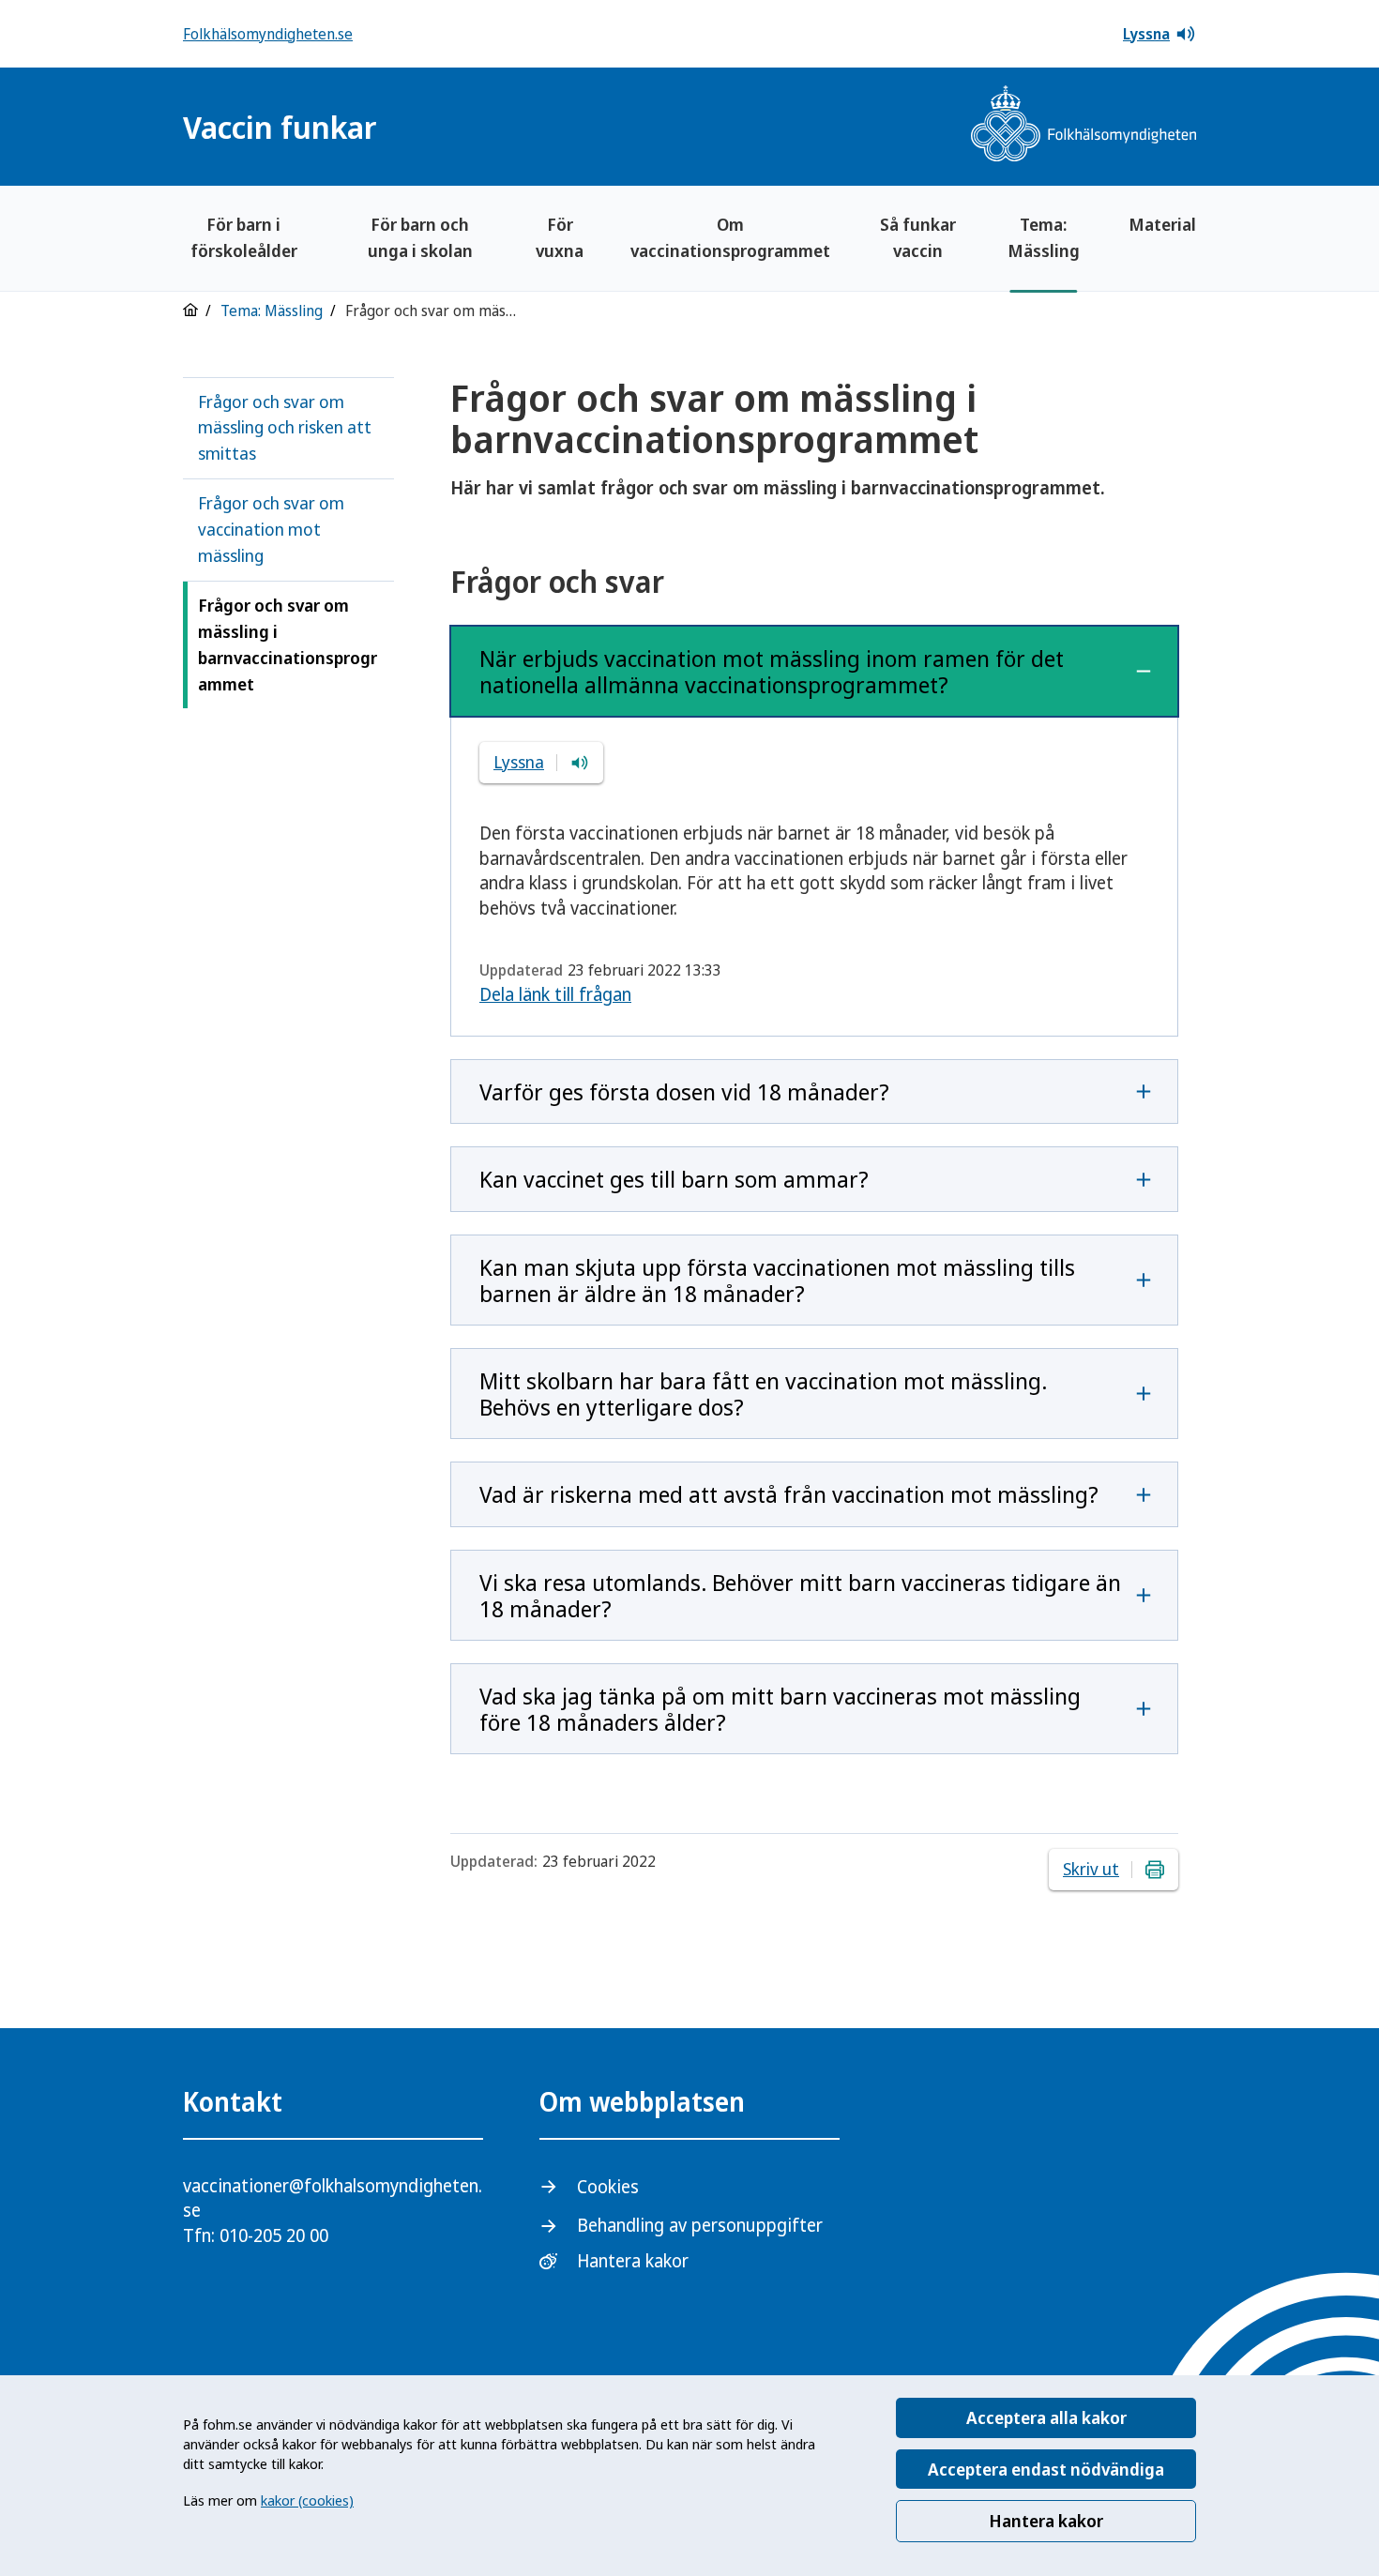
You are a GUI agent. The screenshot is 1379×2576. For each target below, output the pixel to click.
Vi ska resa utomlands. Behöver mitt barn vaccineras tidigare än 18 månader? (800, 1595)
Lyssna (1146, 34)
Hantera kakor (1046, 2521)
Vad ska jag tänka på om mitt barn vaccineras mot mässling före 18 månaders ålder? (780, 1709)
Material (1162, 224)
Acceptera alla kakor (1046, 2417)
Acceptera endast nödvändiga (1046, 2469)
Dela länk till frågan (555, 994)
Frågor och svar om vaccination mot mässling (271, 529)
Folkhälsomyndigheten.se (268, 34)
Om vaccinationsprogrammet (730, 237)
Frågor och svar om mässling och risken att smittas (285, 428)
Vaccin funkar (280, 127)
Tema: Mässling (1044, 237)
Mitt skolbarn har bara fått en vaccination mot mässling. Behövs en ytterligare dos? (763, 1394)
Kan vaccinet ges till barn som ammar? (674, 1179)
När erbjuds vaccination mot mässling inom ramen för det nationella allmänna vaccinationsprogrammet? (772, 671)
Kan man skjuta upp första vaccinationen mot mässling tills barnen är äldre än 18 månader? (777, 1280)
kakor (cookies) (307, 2500)
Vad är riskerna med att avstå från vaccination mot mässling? (789, 1494)
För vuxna (560, 237)
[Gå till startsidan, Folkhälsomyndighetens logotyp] (1083, 126)
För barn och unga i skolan (420, 237)
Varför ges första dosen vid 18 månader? (684, 1091)
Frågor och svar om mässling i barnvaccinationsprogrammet (288, 644)
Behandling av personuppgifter (700, 2225)
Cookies (608, 2187)
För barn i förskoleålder (244, 237)
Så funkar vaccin (918, 237)
